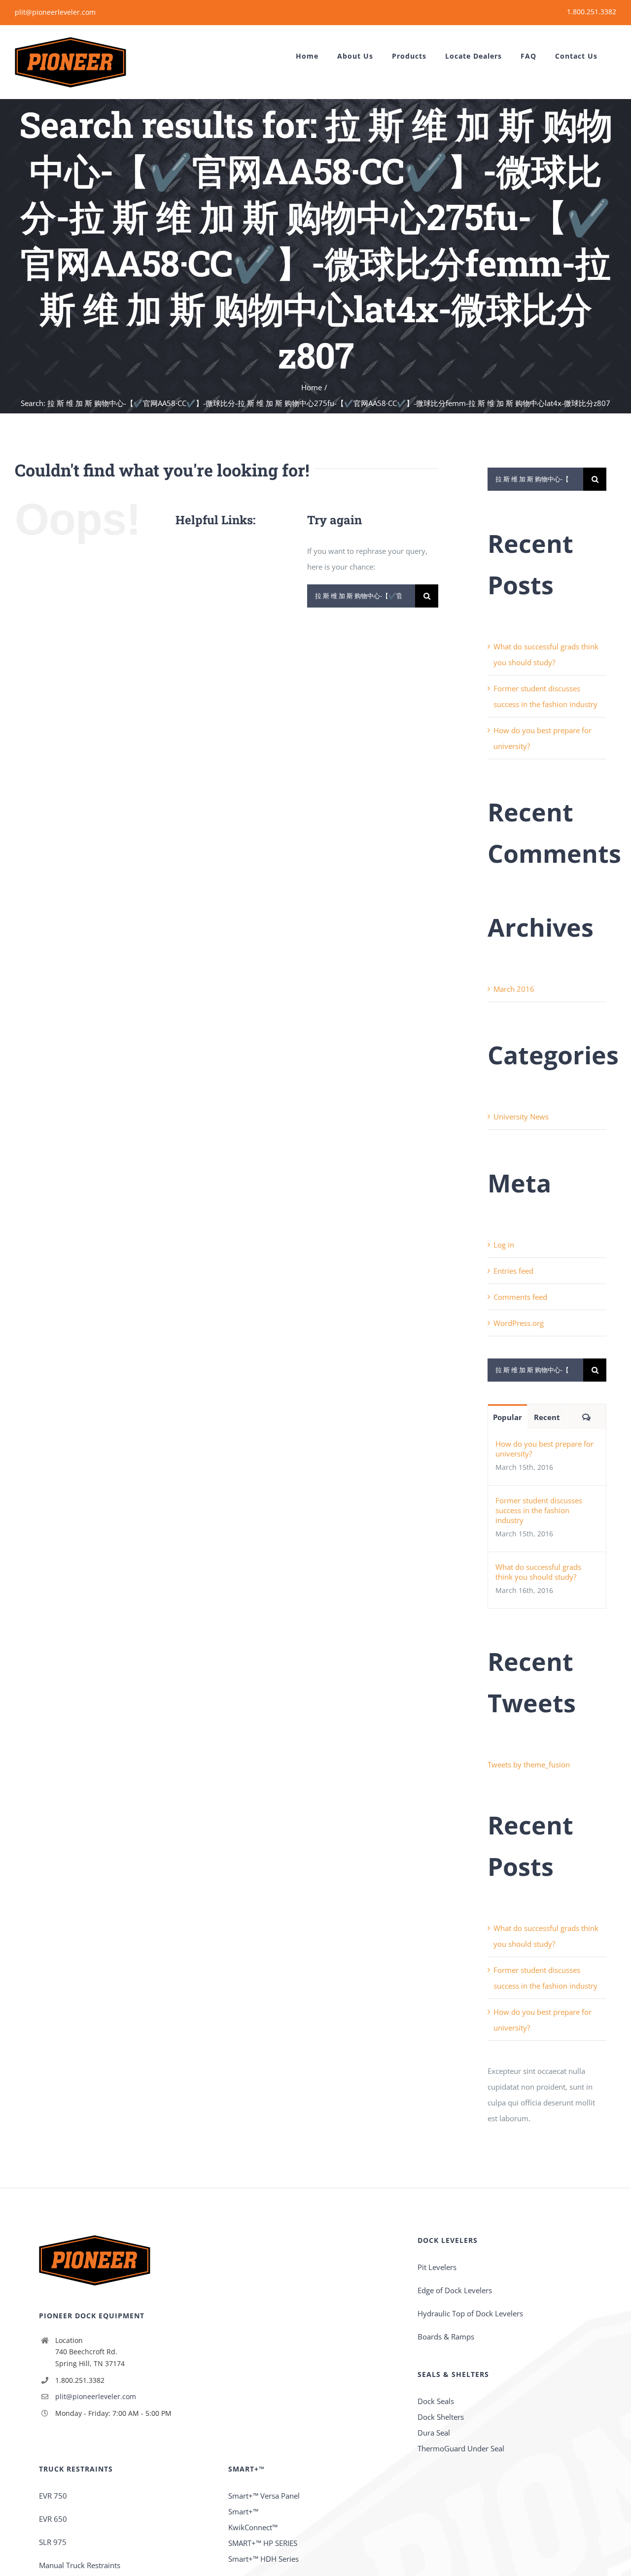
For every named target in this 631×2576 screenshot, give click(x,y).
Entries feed (513, 1271)
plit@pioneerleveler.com (55, 12)
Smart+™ (243, 2511)
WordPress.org (519, 1323)
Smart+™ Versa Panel (264, 2496)
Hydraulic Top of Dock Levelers (470, 2313)
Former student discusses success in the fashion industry (539, 1510)
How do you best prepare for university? (544, 1449)
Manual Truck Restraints (80, 2565)
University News (521, 1117)
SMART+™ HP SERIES (263, 2543)
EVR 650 (53, 2519)
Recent (547, 1417)
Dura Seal (434, 2433)
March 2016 (514, 989)
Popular (508, 1417)
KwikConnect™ (253, 2527)
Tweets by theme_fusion (529, 1764)
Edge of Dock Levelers (455, 2290)
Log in (504, 1245)
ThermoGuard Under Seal (461, 2448)
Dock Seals (436, 2401)
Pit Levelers (437, 2267)
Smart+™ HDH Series (263, 2559)
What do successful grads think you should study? (538, 1572)
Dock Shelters (441, 2417)
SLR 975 (53, 2542)
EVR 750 (53, 2496)
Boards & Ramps (446, 2337)
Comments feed (520, 1297)
